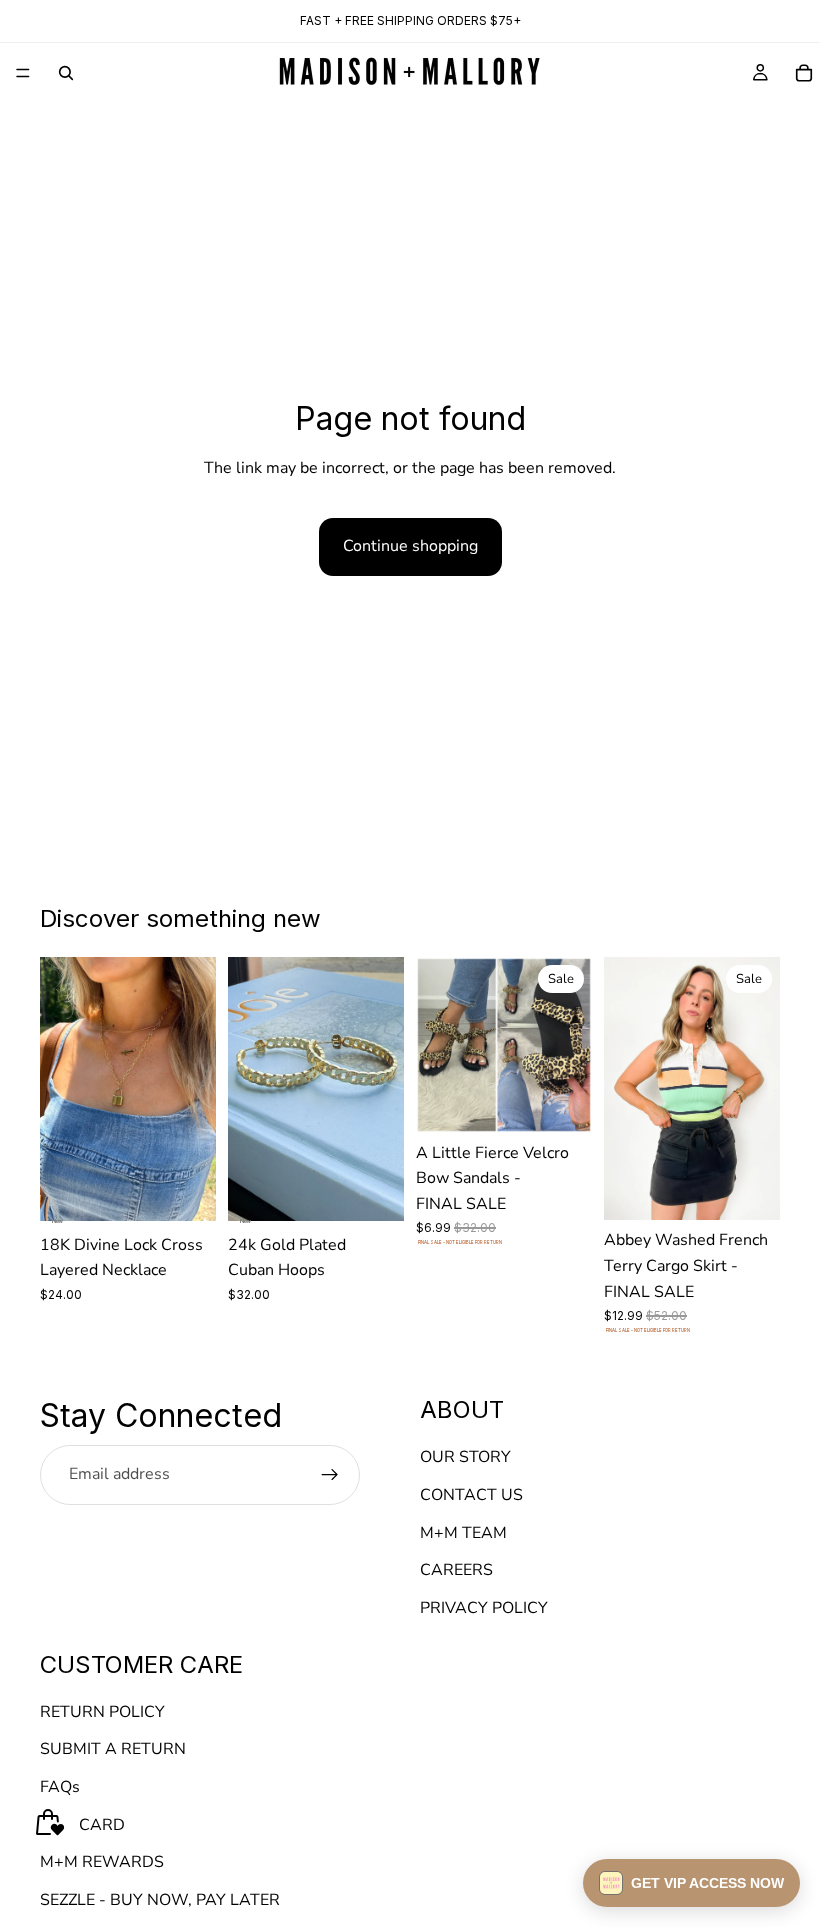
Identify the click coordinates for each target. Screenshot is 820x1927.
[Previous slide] (62, 1089)
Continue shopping (410, 546)
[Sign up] (330, 1475)
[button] (691, 1883)
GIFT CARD (82, 1825)
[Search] (66, 73)
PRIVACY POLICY (484, 1608)
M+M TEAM (463, 1533)
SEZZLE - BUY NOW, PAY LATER (160, 1900)
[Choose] (561, 1102)
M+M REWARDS (102, 1863)
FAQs (60, 1787)
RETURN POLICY (102, 1712)
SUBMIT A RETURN (113, 1750)
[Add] (185, 1190)
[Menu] (23, 73)
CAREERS (456, 1571)
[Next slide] (194, 1089)
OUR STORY (465, 1458)
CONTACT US (471, 1495)
